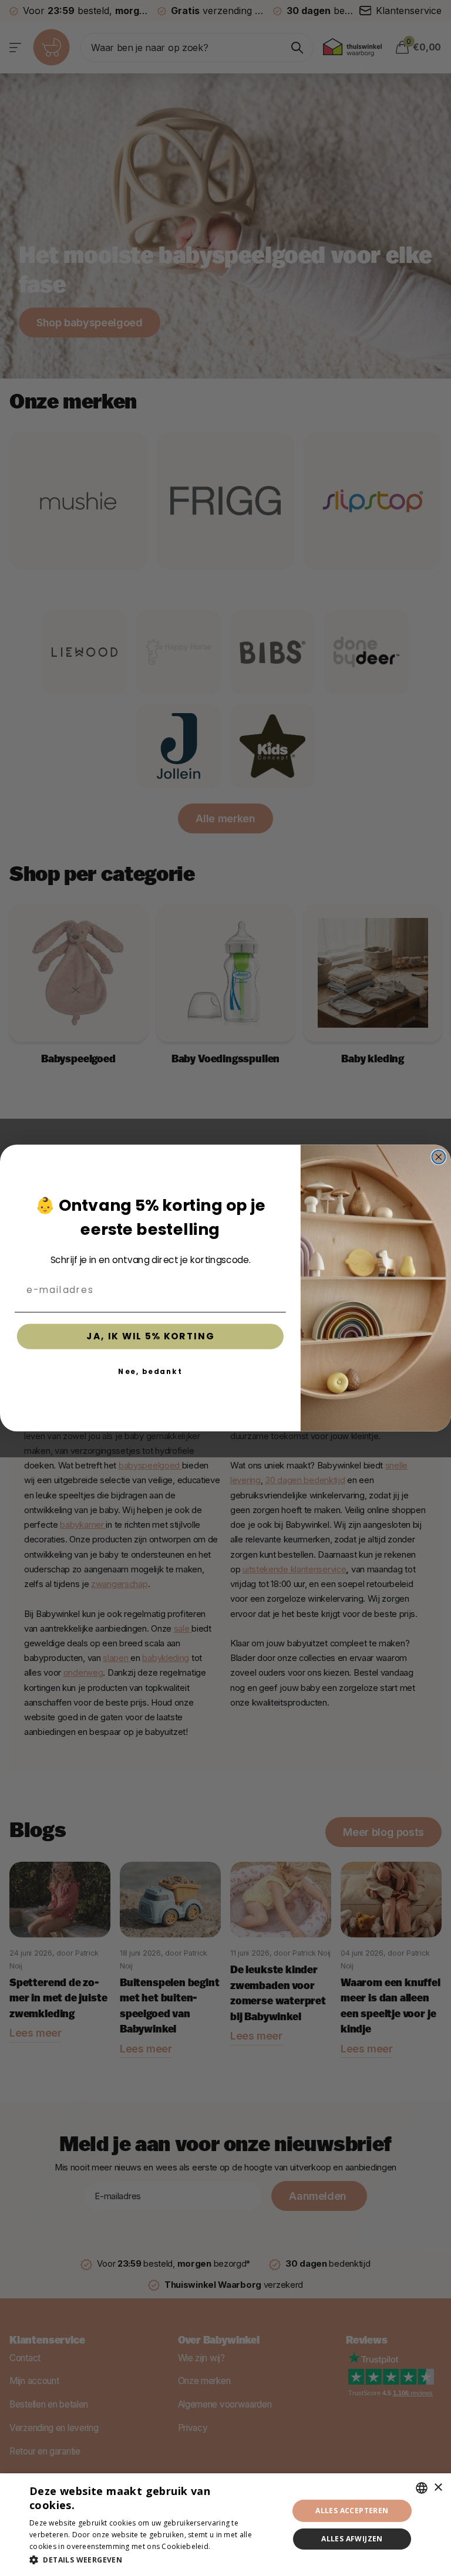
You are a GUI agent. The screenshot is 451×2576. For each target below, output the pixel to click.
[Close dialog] (438, 1157)
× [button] (438, 2488)
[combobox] (422, 2488)
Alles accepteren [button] (352, 2511)
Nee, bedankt (150, 1371)
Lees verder (233, 2546)
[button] (155, 2560)
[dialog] (225, 2525)
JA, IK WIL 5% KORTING (150, 1336)
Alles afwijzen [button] (352, 2539)
